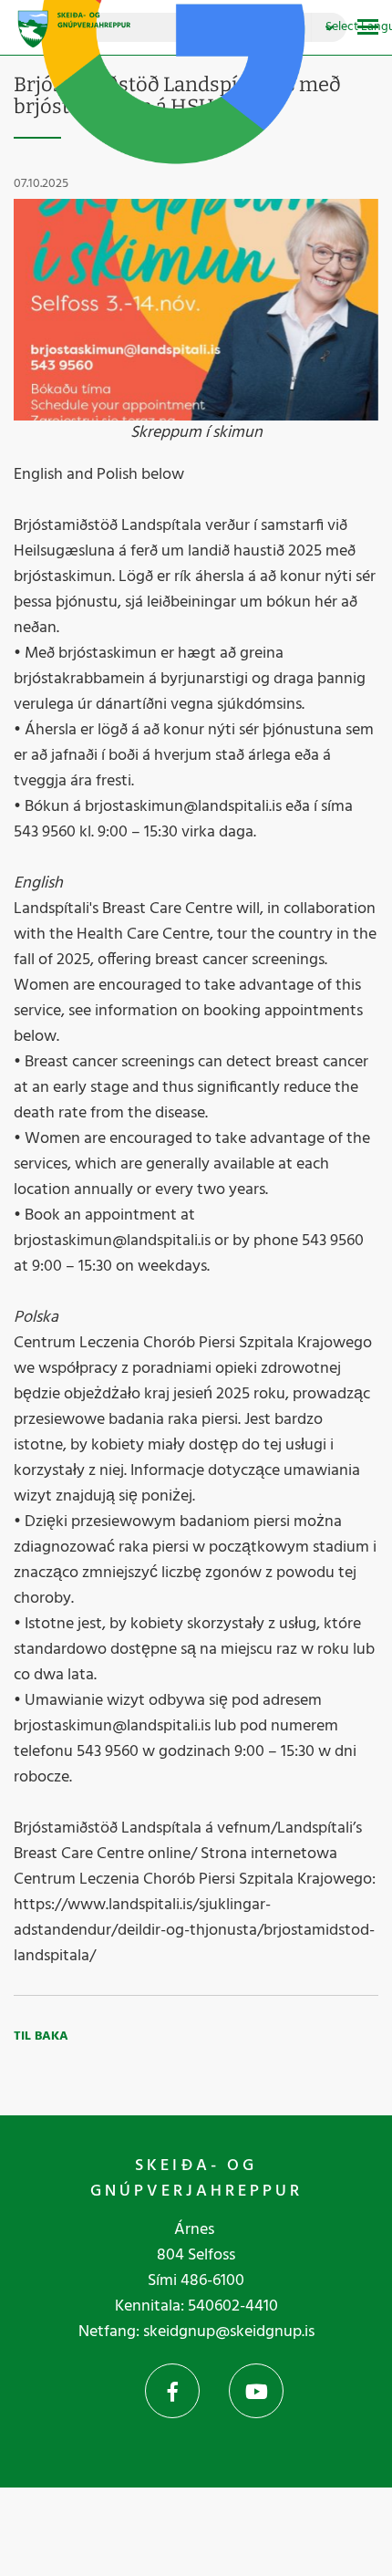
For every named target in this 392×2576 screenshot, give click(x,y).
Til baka (41, 2036)
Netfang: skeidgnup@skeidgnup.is (196, 2332)
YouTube (256, 2391)
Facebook (172, 2391)
